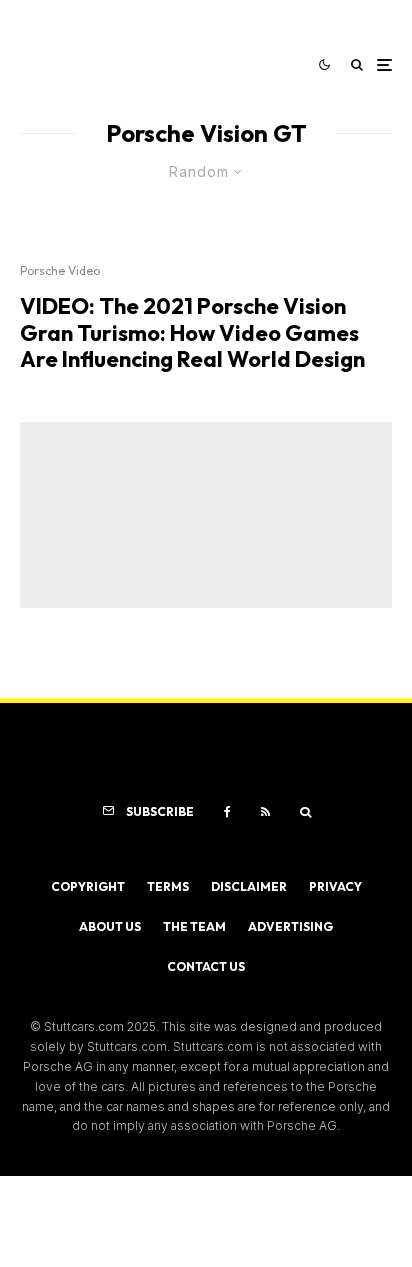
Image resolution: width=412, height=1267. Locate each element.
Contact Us (206, 966)
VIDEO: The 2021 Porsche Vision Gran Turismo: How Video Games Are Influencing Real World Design (192, 332)
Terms (168, 886)
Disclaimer (249, 886)
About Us (110, 926)
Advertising (290, 926)
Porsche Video (60, 270)
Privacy (335, 886)
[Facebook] (227, 812)
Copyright (88, 886)
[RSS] (265, 812)
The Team (194, 926)
